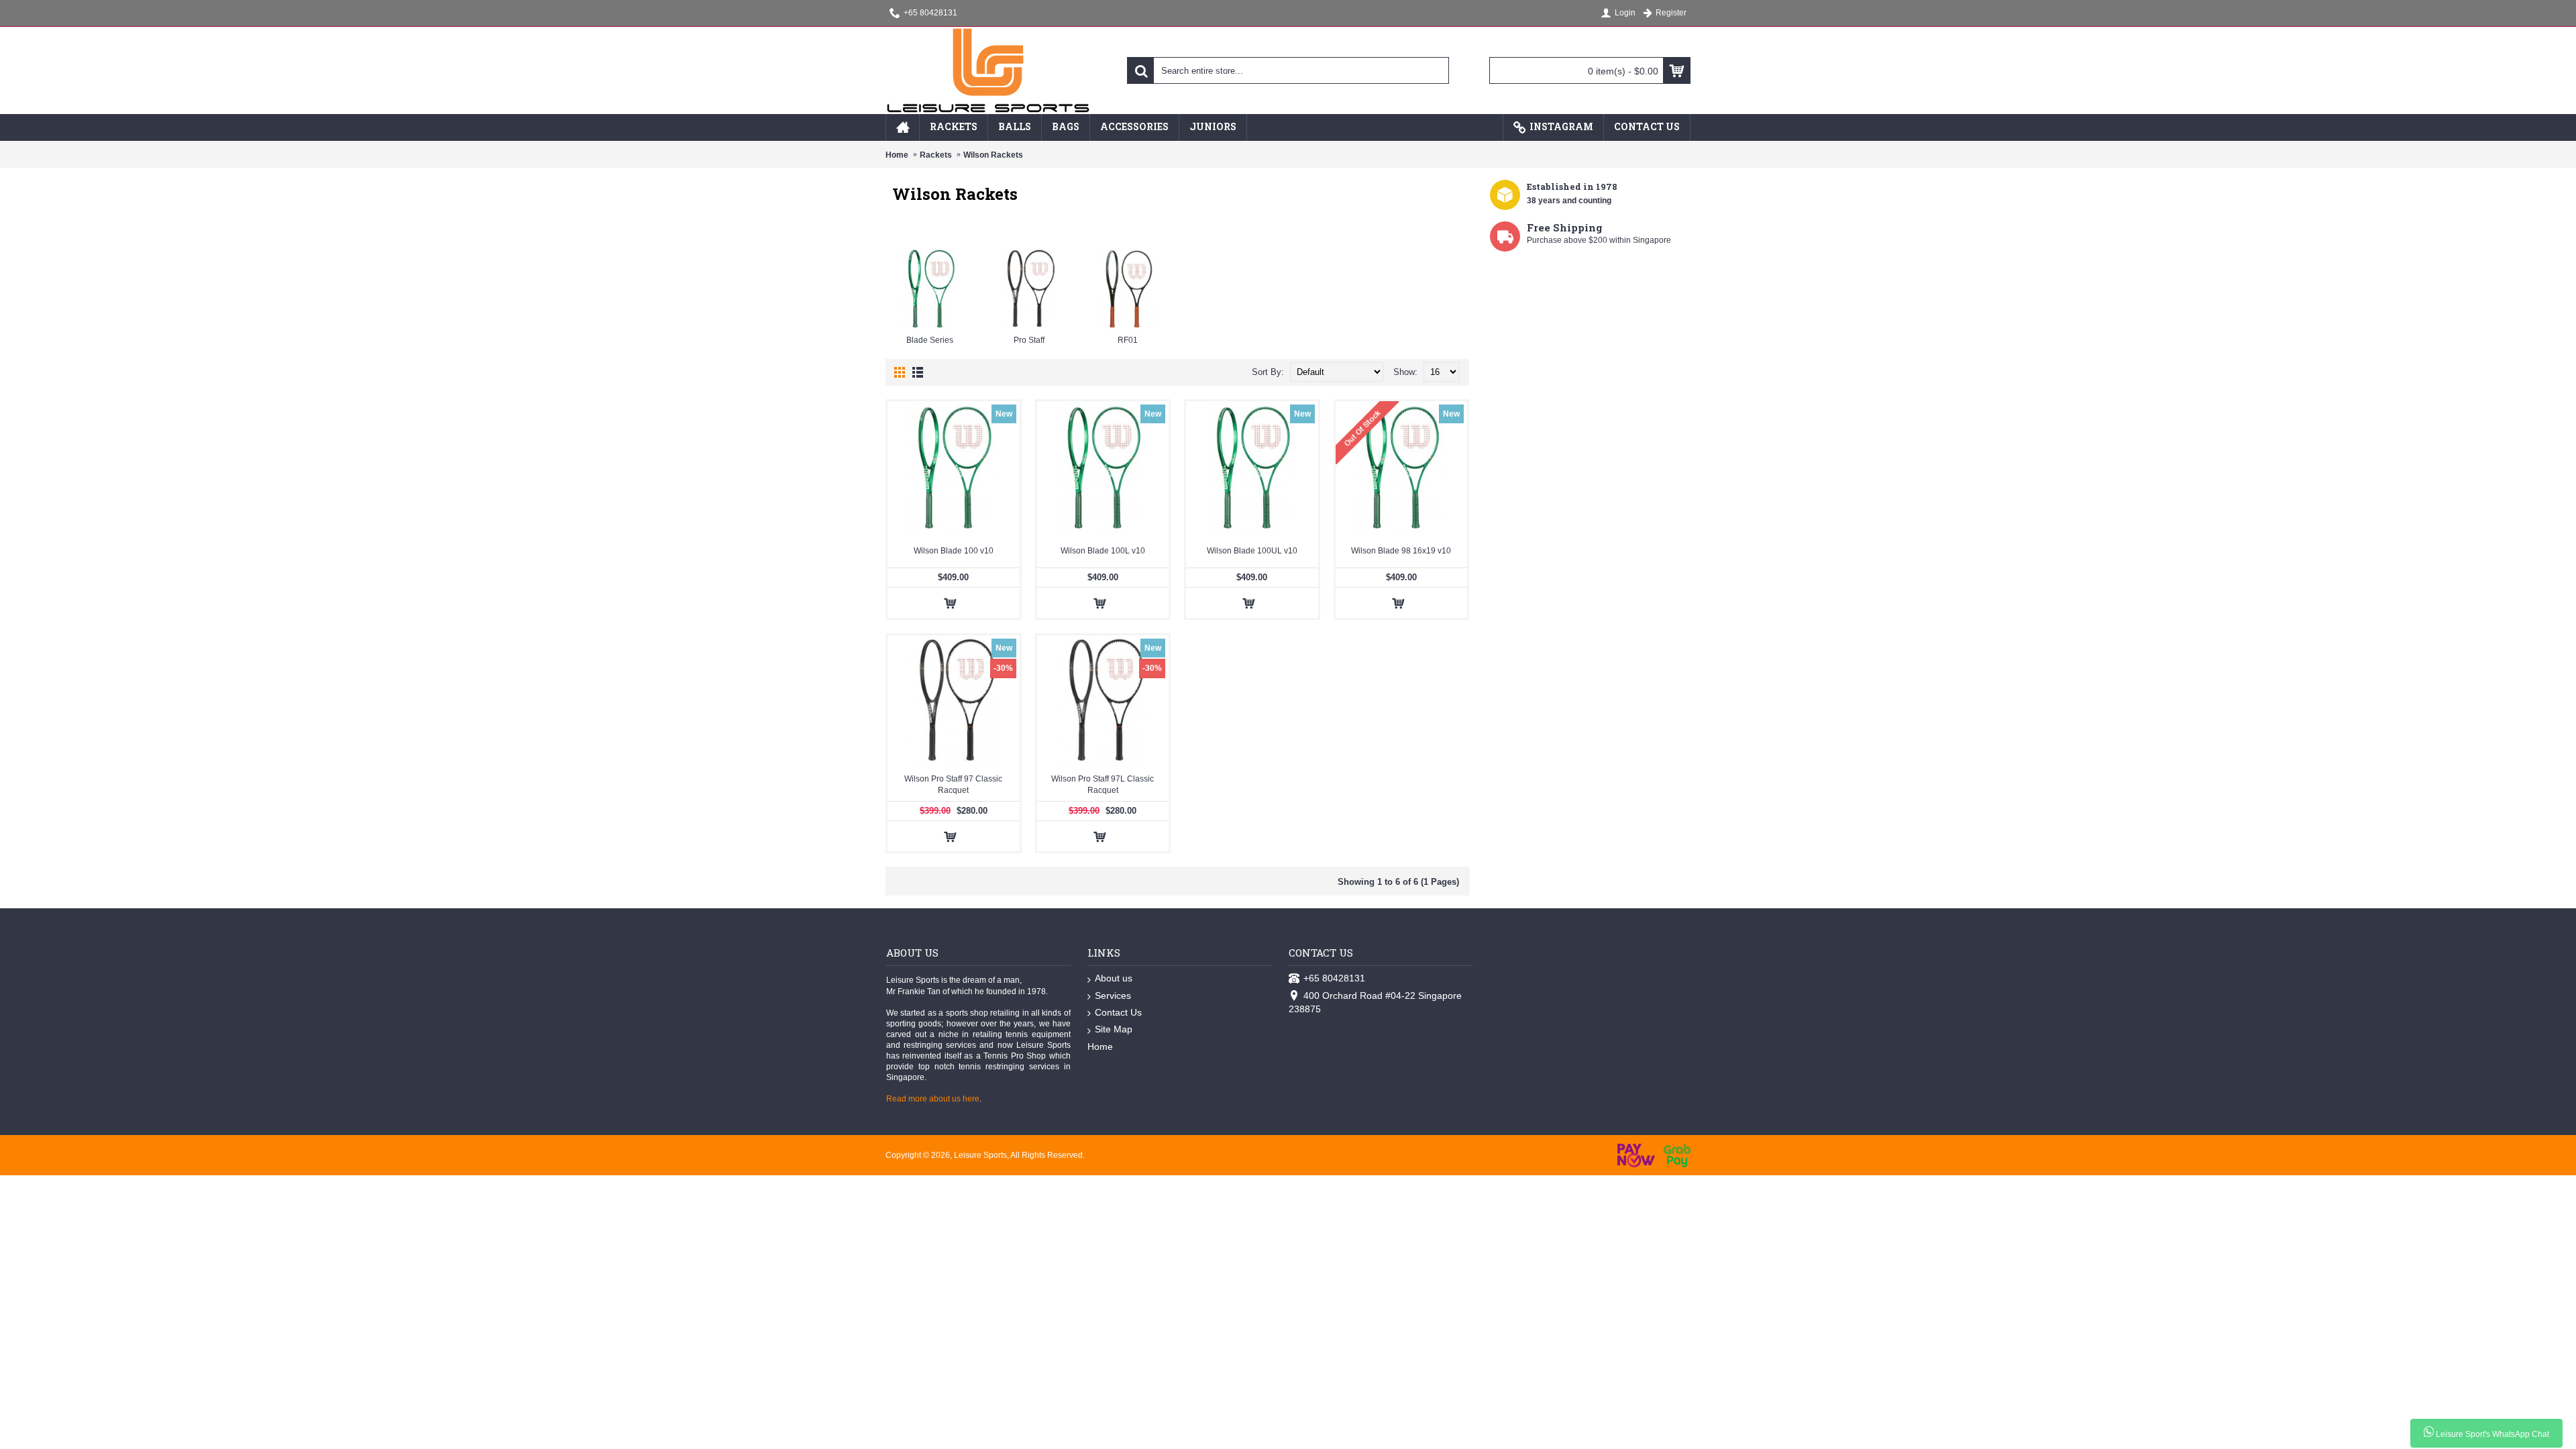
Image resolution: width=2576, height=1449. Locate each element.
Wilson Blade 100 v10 (954, 551)
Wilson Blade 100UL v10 (1252, 551)
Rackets (936, 155)
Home (897, 155)
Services (1113, 996)
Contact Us (1118, 1012)
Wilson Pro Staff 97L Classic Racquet (1103, 785)
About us (1114, 978)
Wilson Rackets (993, 155)
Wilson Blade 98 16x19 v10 (1401, 551)
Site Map (1114, 1029)
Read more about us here (933, 1099)
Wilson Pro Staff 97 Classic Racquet (953, 785)
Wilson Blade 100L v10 (1103, 551)
